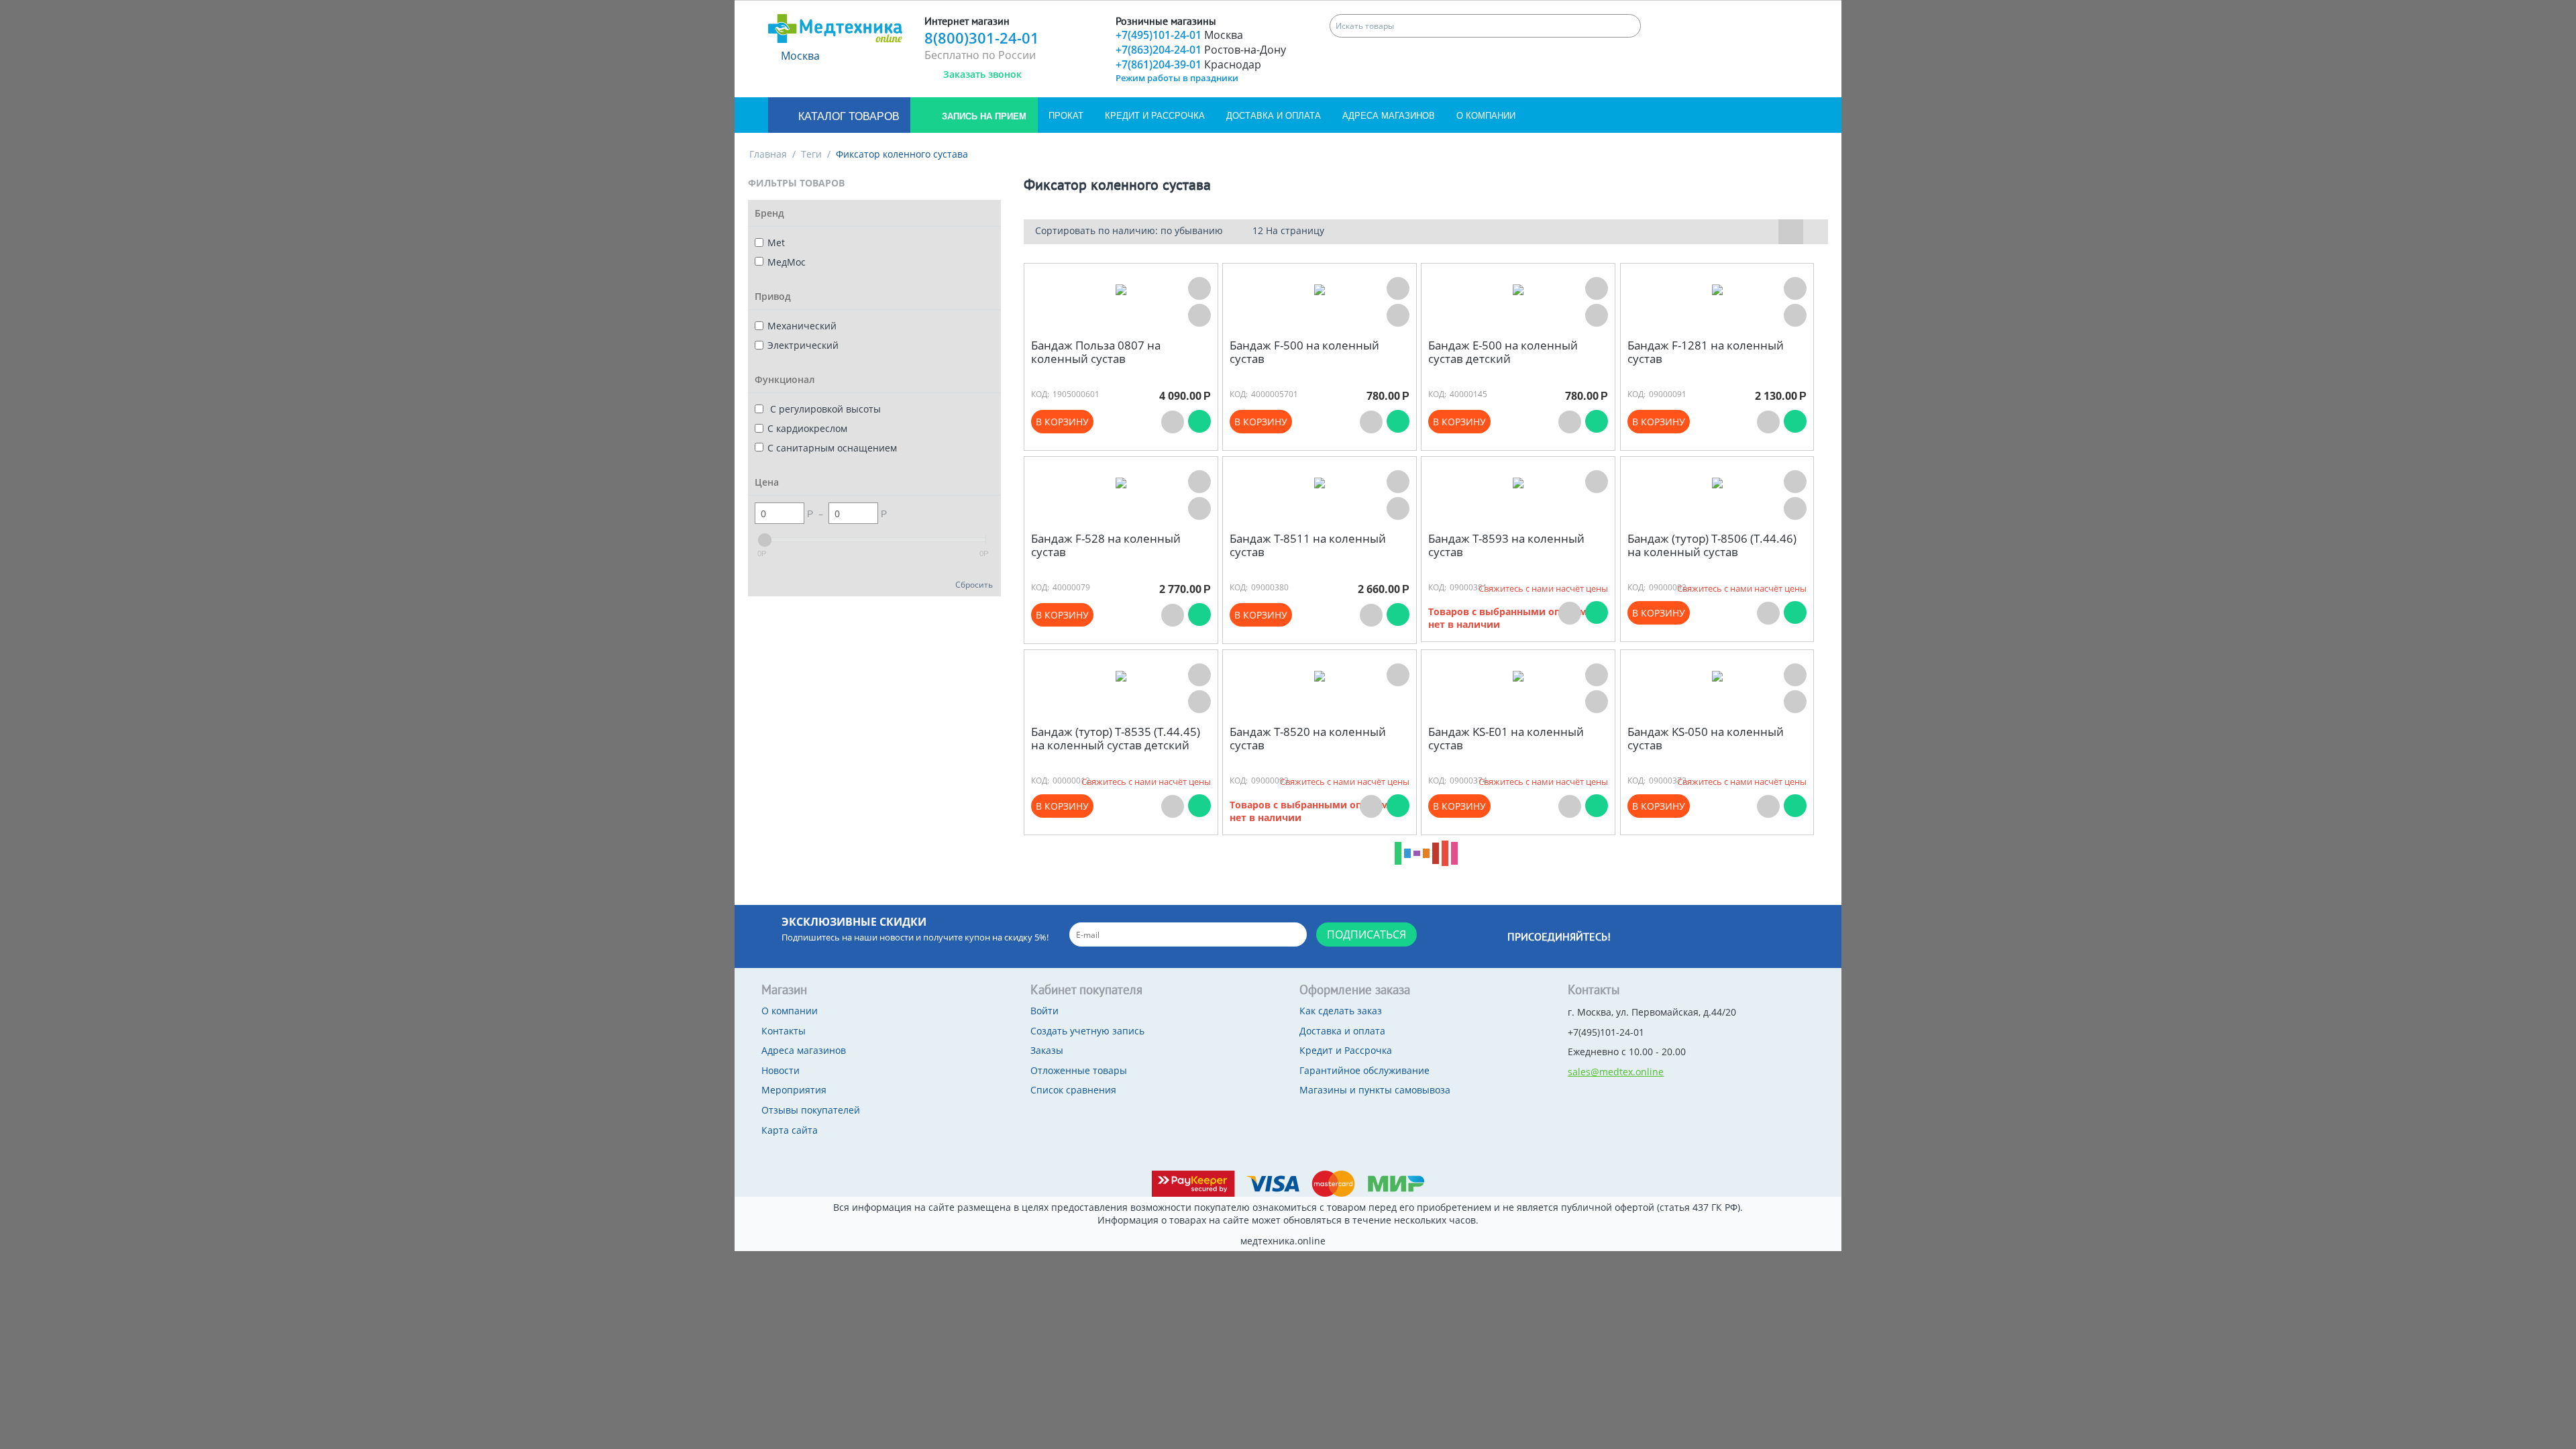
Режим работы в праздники (1177, 78)
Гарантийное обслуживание (1364, 1070)
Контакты (784, 1031)
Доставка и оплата (1274, 116)
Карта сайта (790, 1130)
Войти (1044, 1011)
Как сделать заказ (1341, 1011)
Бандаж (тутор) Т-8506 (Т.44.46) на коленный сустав (1712, 546)
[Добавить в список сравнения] (1199, 315)
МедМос (787, 262)
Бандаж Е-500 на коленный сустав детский (1503, 353)
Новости (781, 1070)
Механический (802, 326)
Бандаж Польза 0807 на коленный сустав (1096, 353)
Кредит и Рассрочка (1155, 116)
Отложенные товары (1079, 1070)
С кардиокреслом (807, 428)
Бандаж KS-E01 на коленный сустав (1506, 739)
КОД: (1040, 394)
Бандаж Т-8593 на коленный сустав (1506, 546)
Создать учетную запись (1087, 1031)
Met (776, 243)
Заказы (1047, 1050)
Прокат (1066, 116)
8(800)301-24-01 (982, 38)
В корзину (1062, 422)
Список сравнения (1073, 1090)
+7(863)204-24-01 (1201, 50)
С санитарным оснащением (832, 448)
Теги (811, 154)
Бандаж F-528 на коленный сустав (1106, 546)
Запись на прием (983, 116)
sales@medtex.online (1616, 1072)
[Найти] (1629, 26)
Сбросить (974, 584)
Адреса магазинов (1389, 116)
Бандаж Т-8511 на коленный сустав (1308, 546)
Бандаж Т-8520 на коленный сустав (1308, 739)
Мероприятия (794, 1090)
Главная (768, 154)
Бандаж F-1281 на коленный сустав (1706, 353)
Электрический (803, 345)
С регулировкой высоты (824, 409)
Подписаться (1366, 934)
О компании (1486, 116)
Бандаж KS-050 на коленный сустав (1706, 739)
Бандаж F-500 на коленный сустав (1304, 353)
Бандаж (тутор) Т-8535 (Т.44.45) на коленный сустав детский (1116, 739)
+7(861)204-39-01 (1188, 64)
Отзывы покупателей (811, 1110)
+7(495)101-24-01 (1179, 35)
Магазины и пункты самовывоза (1375, 1090)
